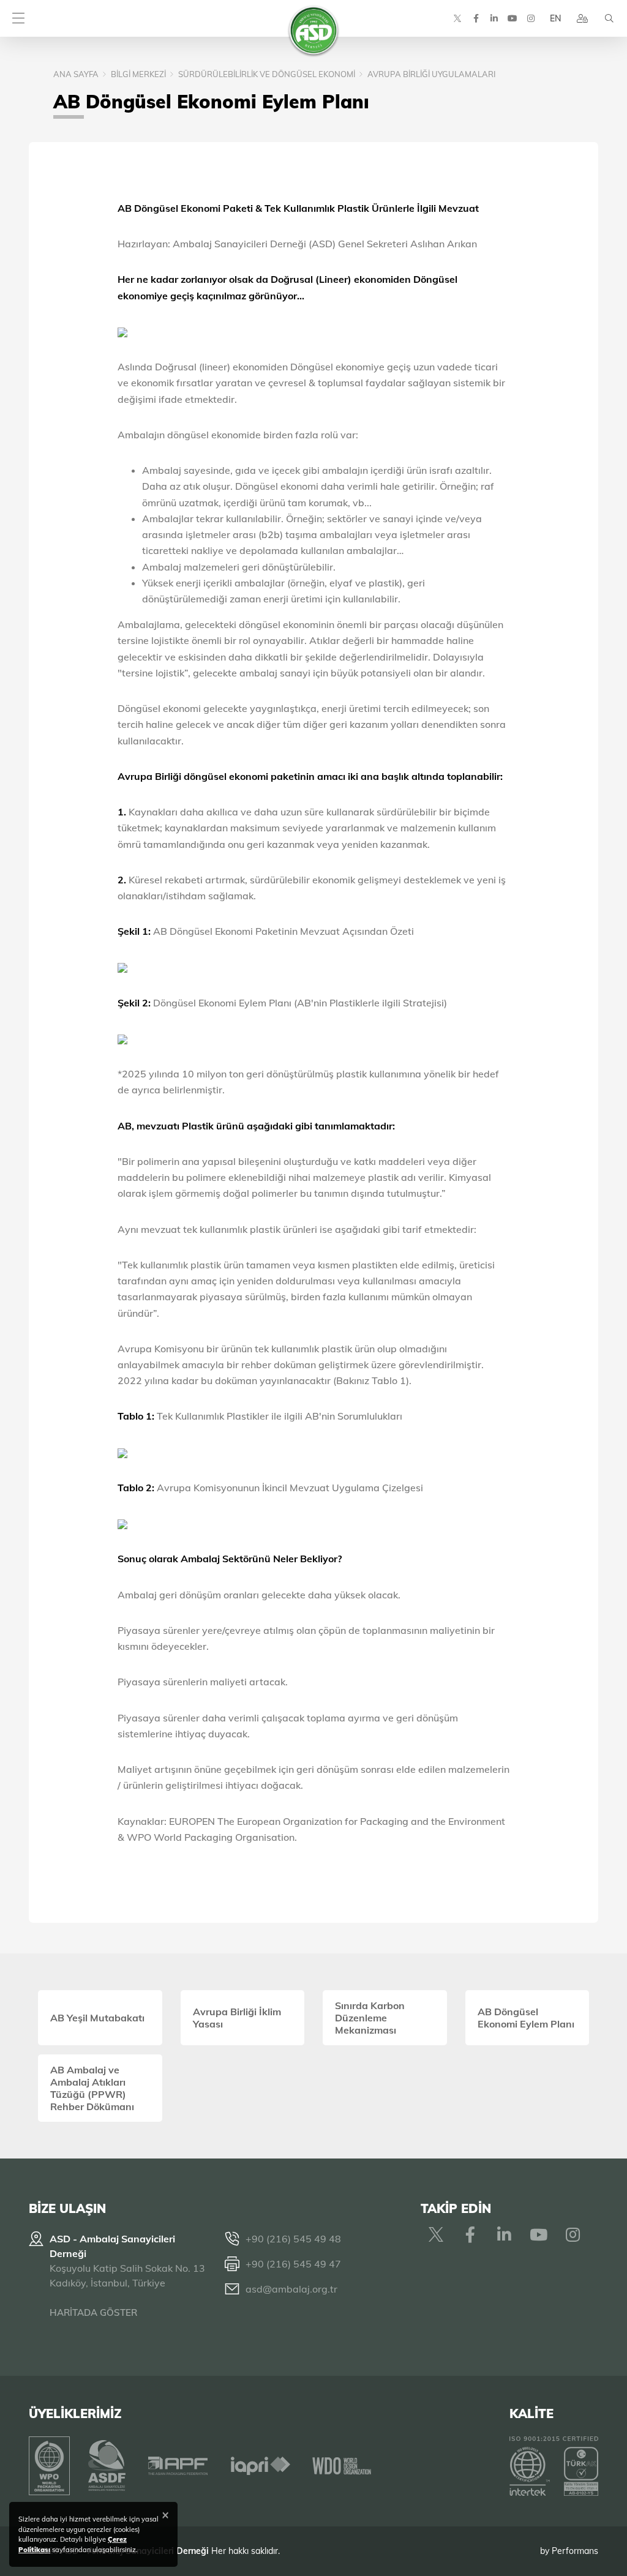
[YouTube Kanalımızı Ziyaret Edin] (512, 18)
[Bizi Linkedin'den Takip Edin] (494, 18)
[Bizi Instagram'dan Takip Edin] (531, 18)
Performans (575, 2551)
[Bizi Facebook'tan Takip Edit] (476, 18)
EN (555, 18)
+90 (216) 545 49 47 (293, 2264)
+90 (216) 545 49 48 (293, 2239)
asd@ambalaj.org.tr (291, 2289)
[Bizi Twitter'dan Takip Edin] (457, 18)
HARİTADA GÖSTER (93, 2312)
